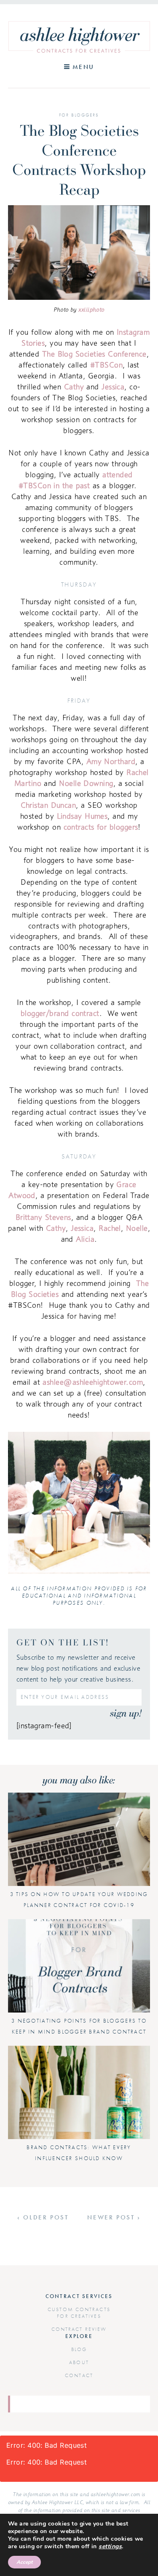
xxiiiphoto (91, 309)
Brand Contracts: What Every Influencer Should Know (79, 2153)
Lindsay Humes (82, 816)
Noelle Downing (86, 783)
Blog (79, 2349)
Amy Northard (111, 761)
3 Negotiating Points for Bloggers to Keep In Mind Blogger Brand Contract (79, 2026)
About (79, 2362)
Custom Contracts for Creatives (79, 2313)
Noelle (137, 1228)
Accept (24, 2562)
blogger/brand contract (60, 1013)
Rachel (110, 1228)
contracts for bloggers (101, 827)
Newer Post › (114, 2217)
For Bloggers (79, 115)
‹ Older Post (43, 2217)
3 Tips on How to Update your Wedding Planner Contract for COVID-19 (79, 1900)
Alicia (85, 1239)
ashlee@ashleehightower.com (93, 1382)
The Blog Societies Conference (94, 354)
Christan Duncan (48, 805)
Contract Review (79, 2329)
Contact (79, 2375)
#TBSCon (106, 365)
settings (110, 2547)
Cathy (74, 387)
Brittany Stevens (43, 1217)
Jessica (113, 387)
